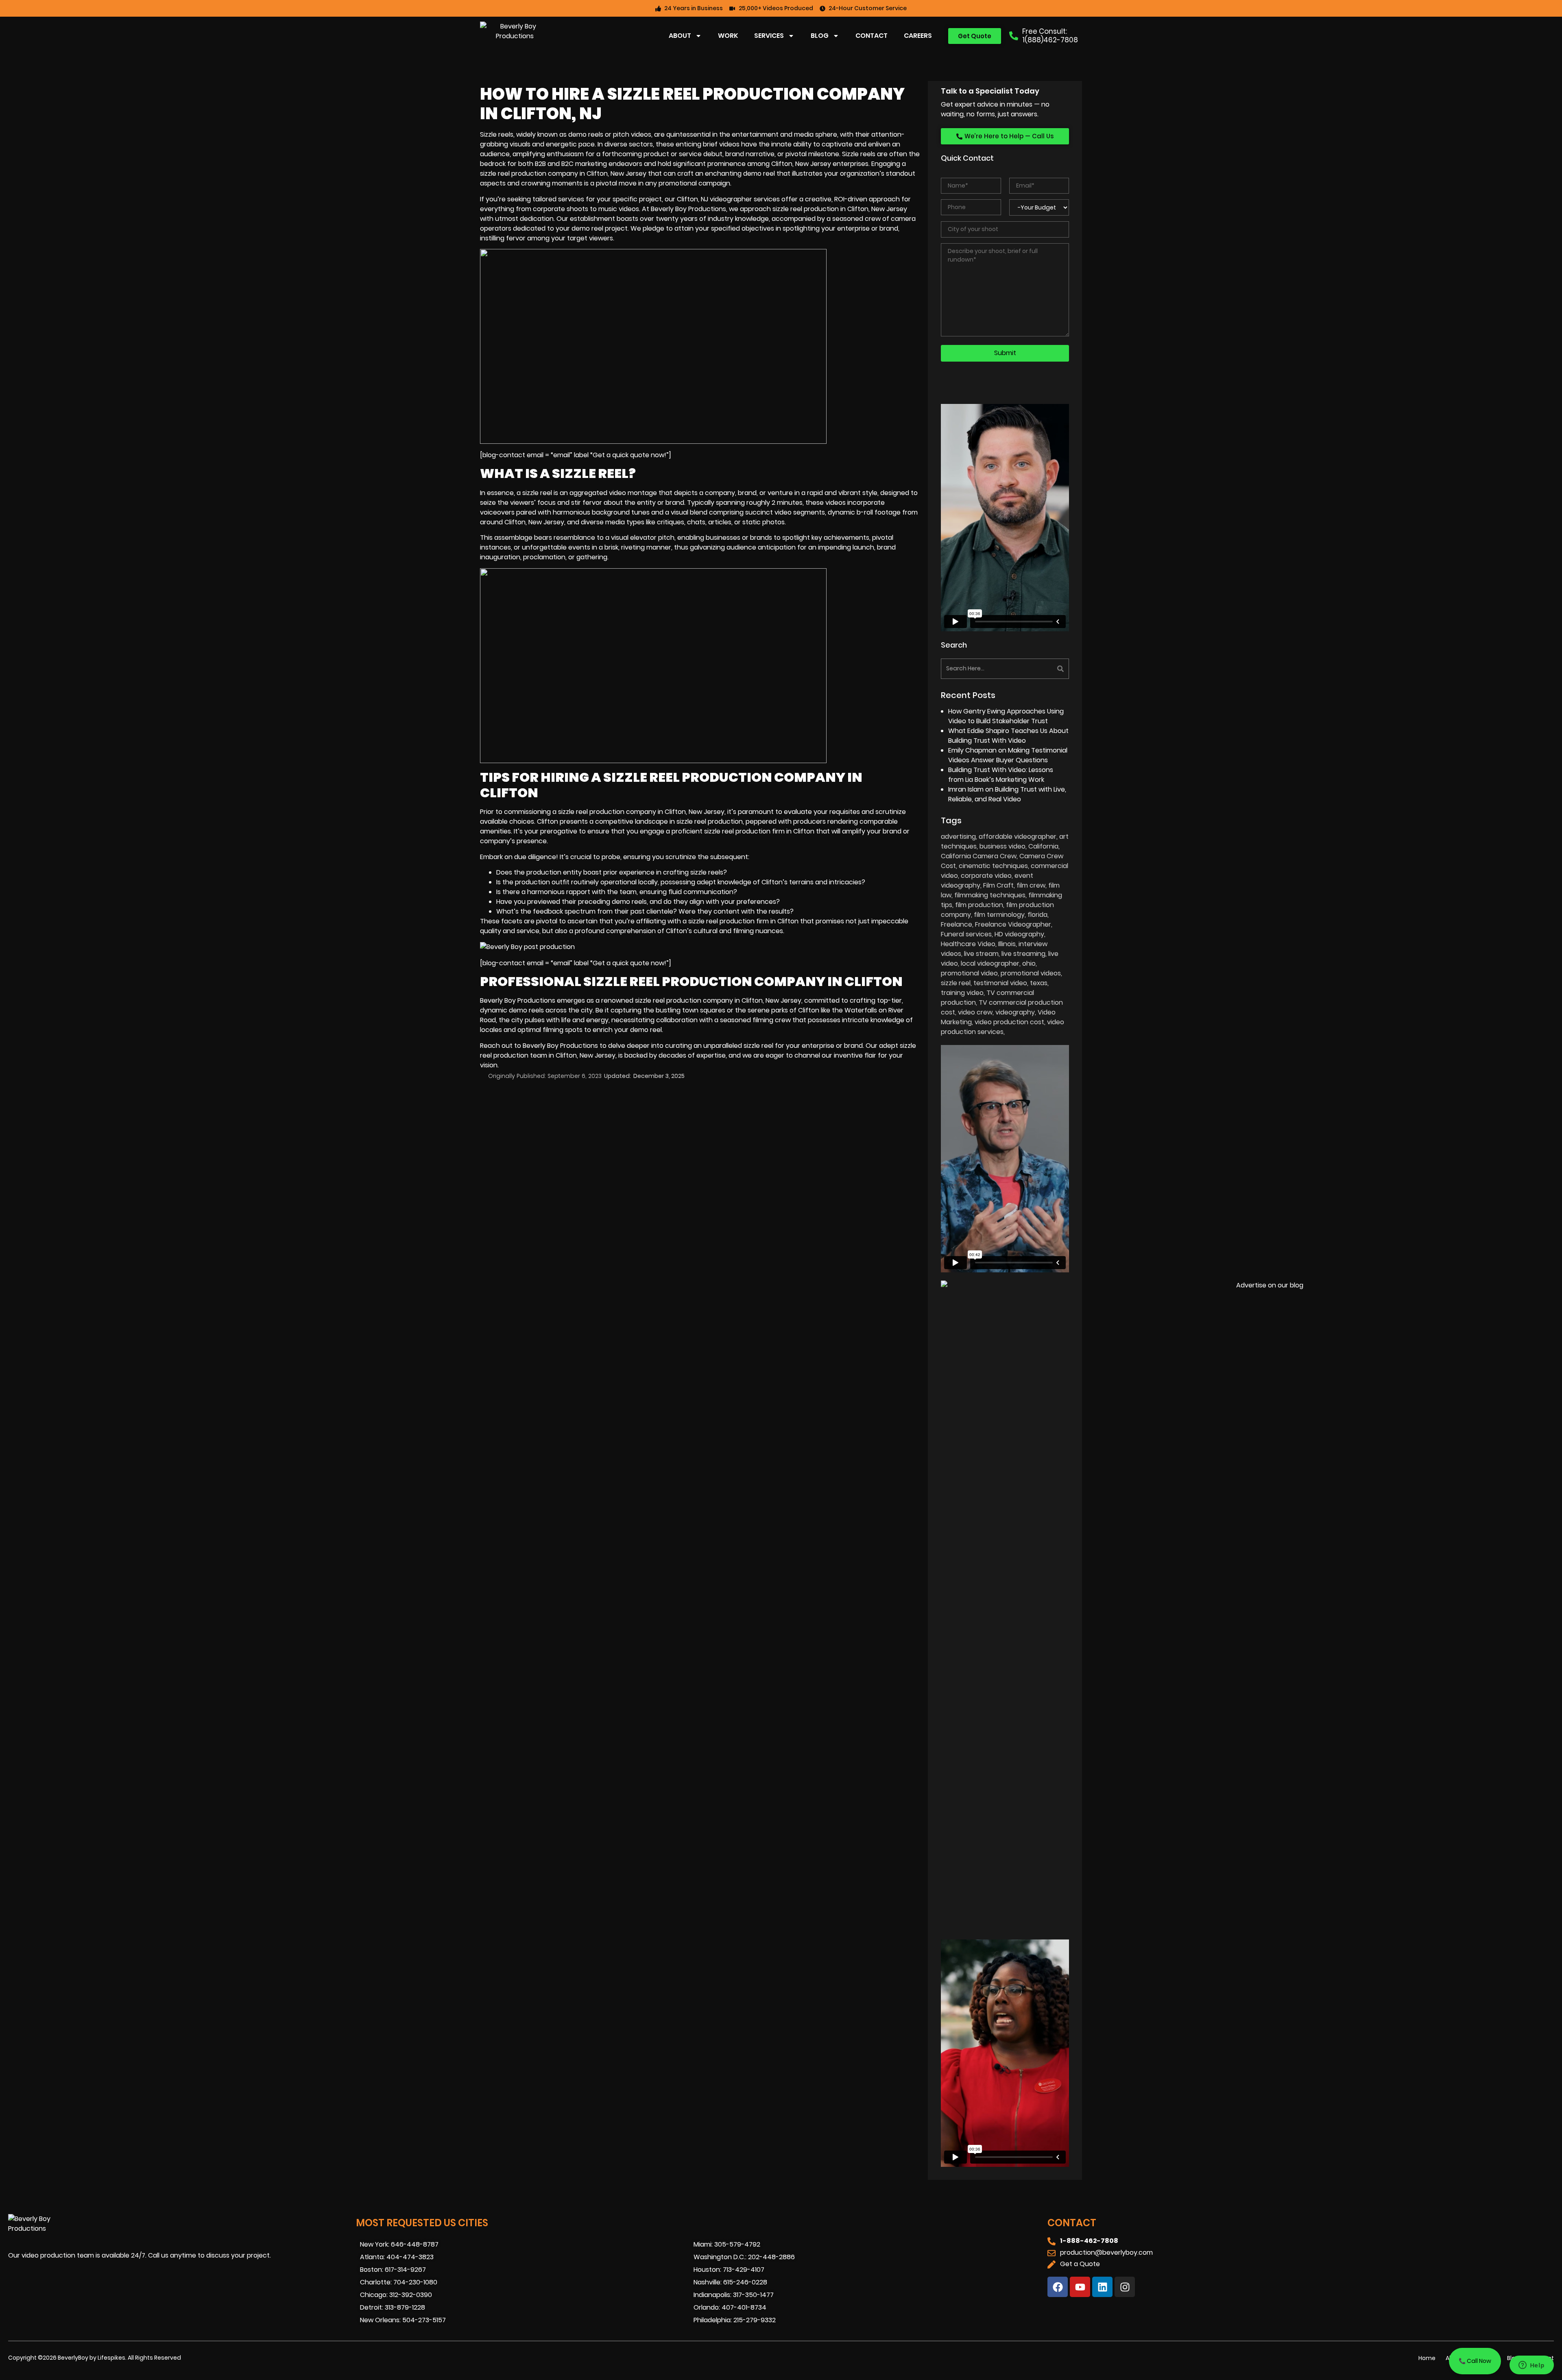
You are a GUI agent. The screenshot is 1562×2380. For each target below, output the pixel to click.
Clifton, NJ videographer (714, 199)
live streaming (1023, 954)
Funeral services (966, 934)
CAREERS (918, 36)
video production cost (1009, 1022)
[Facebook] (1058, 2287)
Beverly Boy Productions (560, 1046)
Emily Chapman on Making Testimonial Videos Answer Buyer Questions (1008, 755)
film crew (1031, 885)
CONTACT (872, 36)
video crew (975, 1012)
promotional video (969, 973)
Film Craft (998, 885)
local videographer (990, 963)
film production (979, 905)
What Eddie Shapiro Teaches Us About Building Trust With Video (1008, 736)
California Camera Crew (979, 856)
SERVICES (769, 36)
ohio (1029, 963)
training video (962, 993)
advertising (958, 837)
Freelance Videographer (1013, 924)
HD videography (1019, 934)
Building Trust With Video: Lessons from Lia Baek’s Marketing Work (1001, 775)
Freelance (957, 924)
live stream (981, 954)
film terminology (999, 915)
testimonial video (1000, 983)
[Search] (1038, 669)
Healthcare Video (968, 944)
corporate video (986, 876)
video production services (1002, 1027)
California (1043, 846)
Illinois (1007, 944)
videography (1015, 1012)
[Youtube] (1080, 2287)
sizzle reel (537, 493)
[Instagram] (1125, 2287)
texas (1039, 983)
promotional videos (1031, 973)
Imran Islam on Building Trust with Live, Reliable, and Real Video (1007, 794)
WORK (728, 36)
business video (1002, 846)
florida (1037, 915)
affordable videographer (1018, 837)
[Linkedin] (1102, 2287)
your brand (884, 831)
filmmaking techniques (990, 895)
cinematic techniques (993, 866)
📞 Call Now (1475, 2361)
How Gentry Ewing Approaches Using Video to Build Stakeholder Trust (1006, 716)
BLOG (820, 36)
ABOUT (680, 36)
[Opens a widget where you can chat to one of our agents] (1531, 2366)
